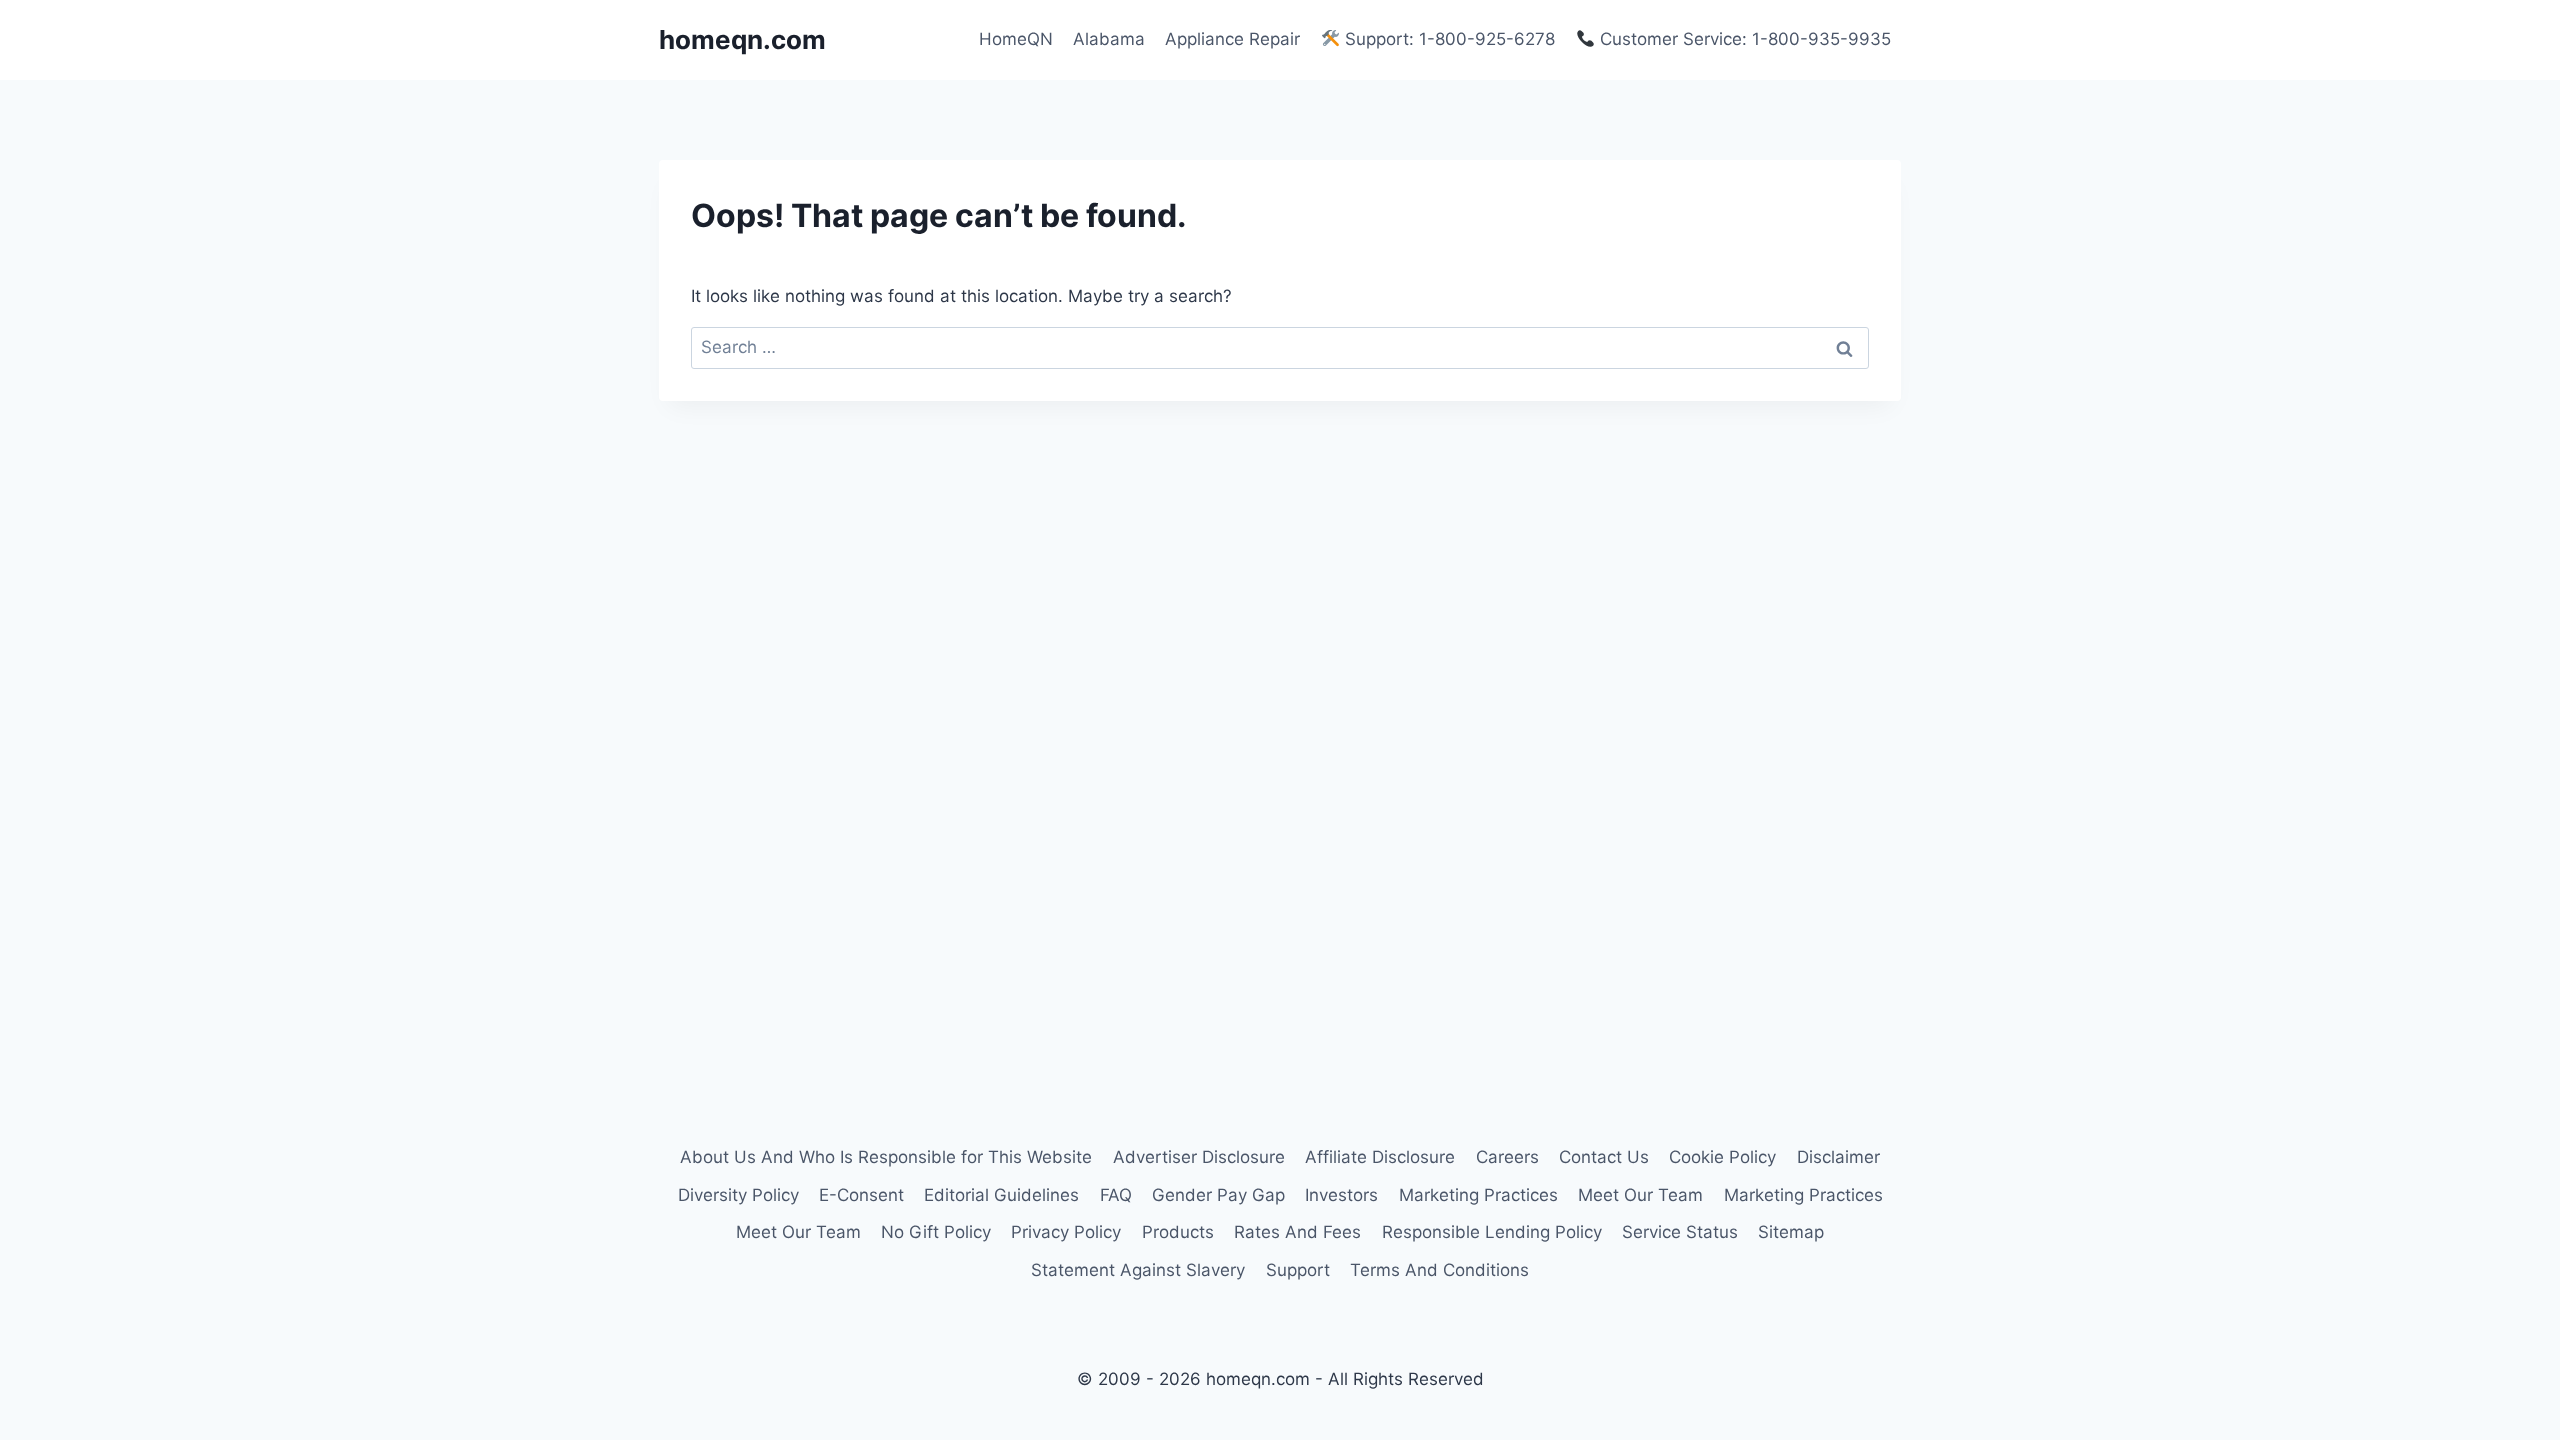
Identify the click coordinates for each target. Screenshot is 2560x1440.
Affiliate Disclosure (1380, 1157)
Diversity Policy (738, 1195)
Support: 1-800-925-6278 (1447, 39)
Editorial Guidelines (1001, 1195)
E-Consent (861, 1195)
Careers (1507, 1157)
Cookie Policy (1722, 1157)
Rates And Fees (1297, 1232)
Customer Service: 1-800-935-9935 (1743, 39)
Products (1178, 1232)
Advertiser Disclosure (1199, 1157)
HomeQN (1016, 39)
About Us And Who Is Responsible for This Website (886, 1157)
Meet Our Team (1640, 1195)
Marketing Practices (1478, 1195)
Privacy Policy (1066, 1232)
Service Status (1680, 1232)
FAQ (1116, 1195)
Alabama (1109, 39)
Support (1298, 1270)
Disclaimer (1838, 1157)
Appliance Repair (1232, 39)
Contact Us (1604, 1157)
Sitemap (1791, 1232)
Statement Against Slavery (1138, 1270)
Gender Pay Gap (1218, 1195)
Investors (1341, 1195)
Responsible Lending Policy (1492, 1232)
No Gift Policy (936, 1232)
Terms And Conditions (1439, 1270)
